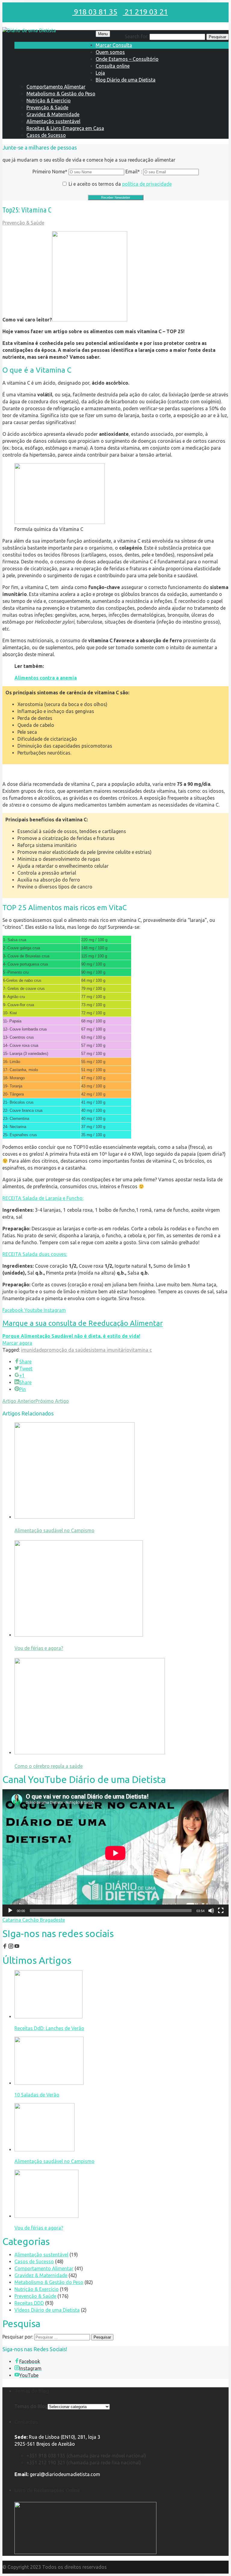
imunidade (33, 1350)
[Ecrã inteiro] (221, 1911)
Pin (23, 1389)
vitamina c (141, 1350)
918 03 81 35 (95, 12)
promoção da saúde (66, 1350)
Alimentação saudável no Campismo (54, 1530)
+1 (22, 1375)
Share (25, 1362)
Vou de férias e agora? (39, 1648)
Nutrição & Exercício (49, 101)
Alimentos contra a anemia (46, 678)
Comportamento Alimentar (56, 87)
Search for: (137, 36)
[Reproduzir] (10, 1911)
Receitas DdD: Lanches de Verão (49, 2028)
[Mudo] (211, 1911)
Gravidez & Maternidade (53, 114)
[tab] (115, 1198)
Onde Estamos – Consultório (127, 59)
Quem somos (110, 52)
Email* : (134, 172)
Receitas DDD (29, 2303)
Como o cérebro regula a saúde (49, 1766)
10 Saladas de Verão (37, 2095)
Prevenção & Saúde (47, 107)
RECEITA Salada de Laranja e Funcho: (43, 1198)
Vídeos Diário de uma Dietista (47, 2310)
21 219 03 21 (145, 12)
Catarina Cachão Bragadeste (34, 1920)
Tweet (26, 1369)
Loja (100, 73)
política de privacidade (147, 184)
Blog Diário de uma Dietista (126, 80)
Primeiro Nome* (50, 172)
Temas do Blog (31, 2406)
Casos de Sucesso (46, 135)
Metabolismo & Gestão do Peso (61, 94)
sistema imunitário (109, 1350)
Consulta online (113, 66)
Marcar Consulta (114, 45)
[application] (115, 1853)
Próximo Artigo (52, 1401)
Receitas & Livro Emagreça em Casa (65, 128)
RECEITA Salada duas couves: (35, 1254)
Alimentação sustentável (53, 121)
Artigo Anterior (19, 1401)
